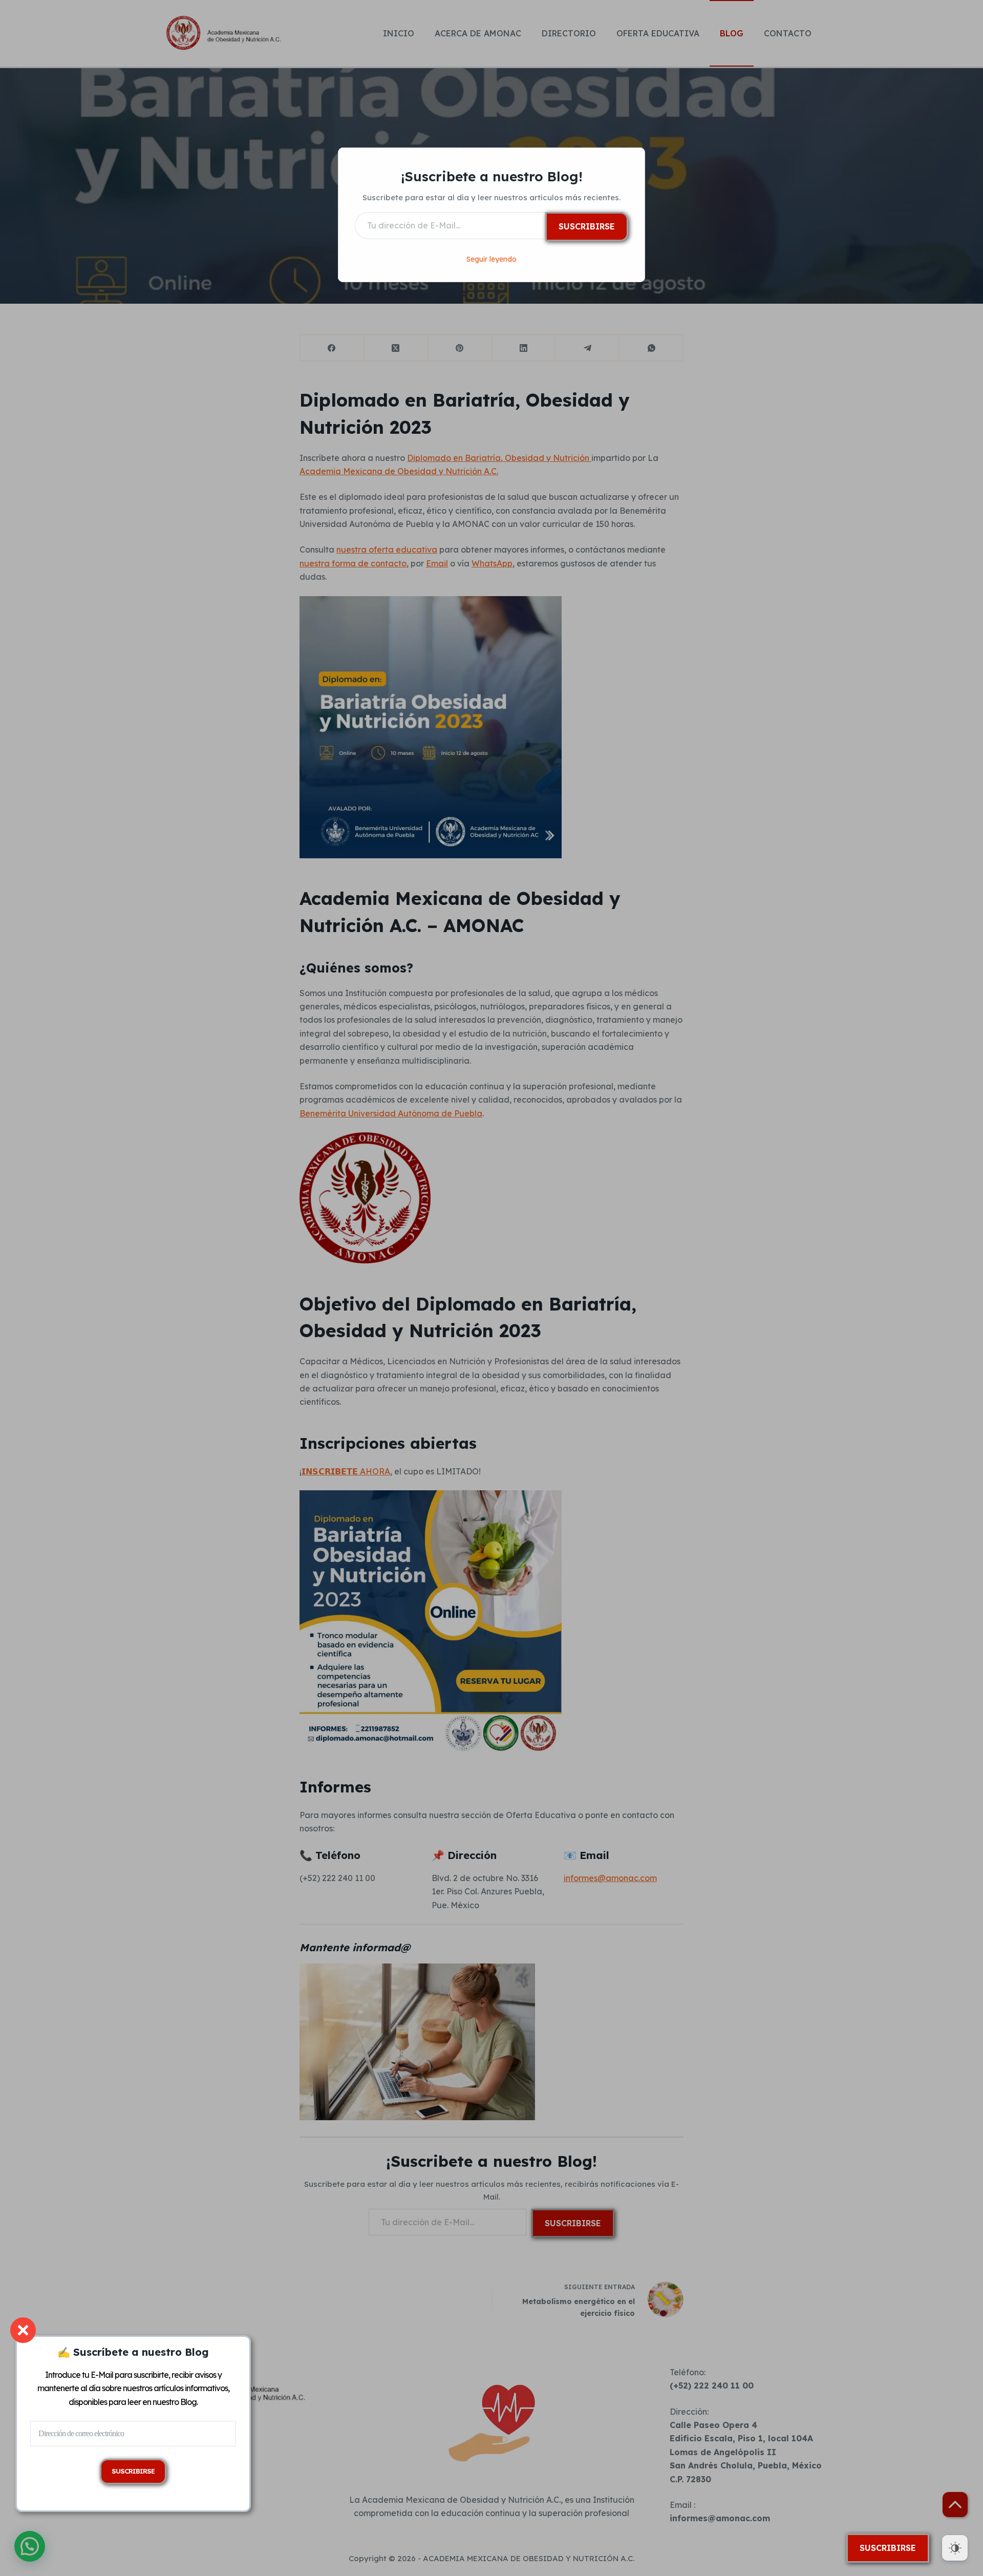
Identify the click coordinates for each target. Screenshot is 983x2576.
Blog (188, 2402)
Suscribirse (587, 226)
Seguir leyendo (491, 259)
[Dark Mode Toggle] (955, 2548)
